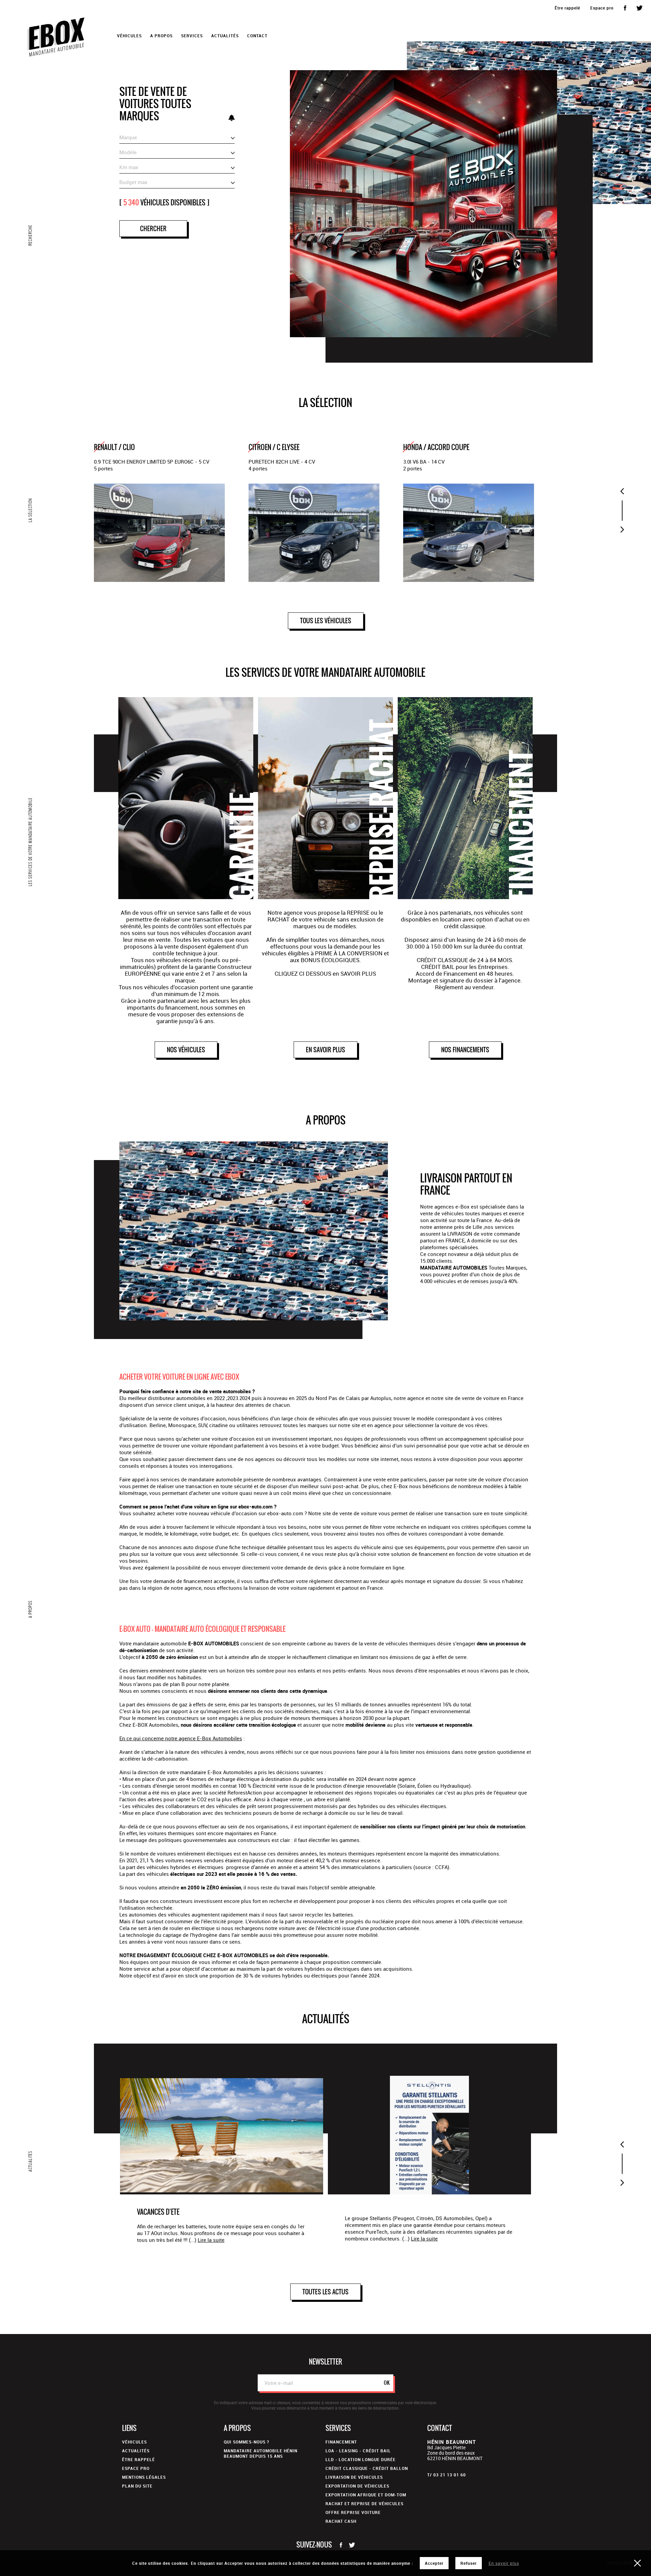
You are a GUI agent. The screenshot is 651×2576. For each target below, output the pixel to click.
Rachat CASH (341, 2521)
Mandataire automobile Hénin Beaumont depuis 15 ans (261, 2453)
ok (387, 2383)
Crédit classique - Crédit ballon (367, 2468)
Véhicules (134, 2442)
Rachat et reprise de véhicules (364, 2503)
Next (622, 530)
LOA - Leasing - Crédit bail (358, 2451)
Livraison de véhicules (354, 2477)
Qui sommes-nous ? (246, 2442)
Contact (257, 36)
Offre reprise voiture (353, 2512)
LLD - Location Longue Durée (361, 2459)
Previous (622, 491)
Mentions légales (144, 2477)
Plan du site (137, 2486)
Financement (341, 2442)
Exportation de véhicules (357, 2486)
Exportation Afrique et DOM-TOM (366, 2495)
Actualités (225, 36)
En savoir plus (504, 2563)
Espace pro (602, 8)
